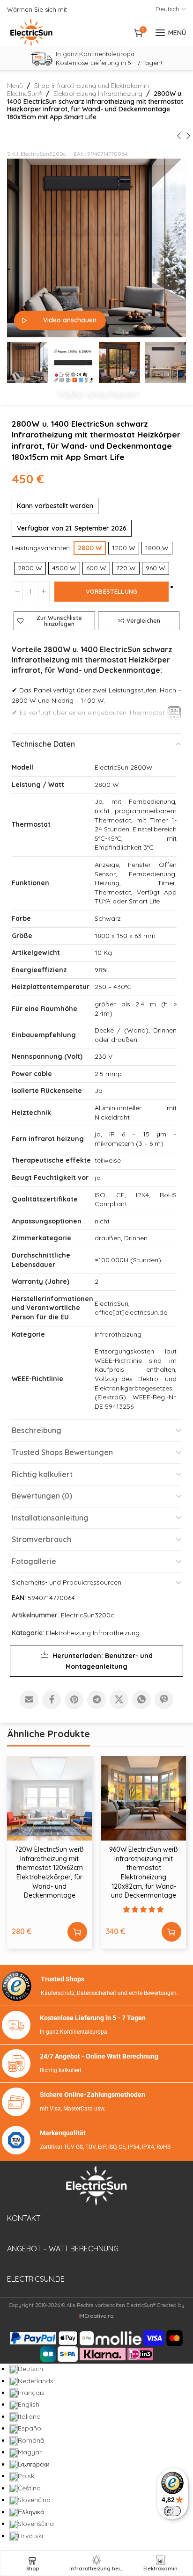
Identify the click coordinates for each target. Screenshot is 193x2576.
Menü (15, 86)
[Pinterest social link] (74, 1700)
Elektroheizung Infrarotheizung (98, 94)
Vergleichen (143, 620)
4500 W (64, 568)
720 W (126, 568)
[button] (96, 392)
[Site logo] (31, 33)
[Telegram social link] (96, 1700)
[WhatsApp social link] (141, 1700)
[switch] (172, 2511)
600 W (96, 568)
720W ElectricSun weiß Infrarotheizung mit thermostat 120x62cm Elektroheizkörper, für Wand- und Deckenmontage (49, 1872)
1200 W (124, 548)
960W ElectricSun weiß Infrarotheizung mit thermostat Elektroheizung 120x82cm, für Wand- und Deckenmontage (144, 1872)
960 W (156, 568)
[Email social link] (29, 1700)
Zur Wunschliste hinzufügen (59, 621)
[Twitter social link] (119, 1700)
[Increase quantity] (44, 591)
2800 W (30, 568)
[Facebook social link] (52, 1700)
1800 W (157, 548)
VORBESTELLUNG (112, 591)
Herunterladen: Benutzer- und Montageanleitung (103, 1661)
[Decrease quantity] (18, 591)
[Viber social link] (164, 1700)
